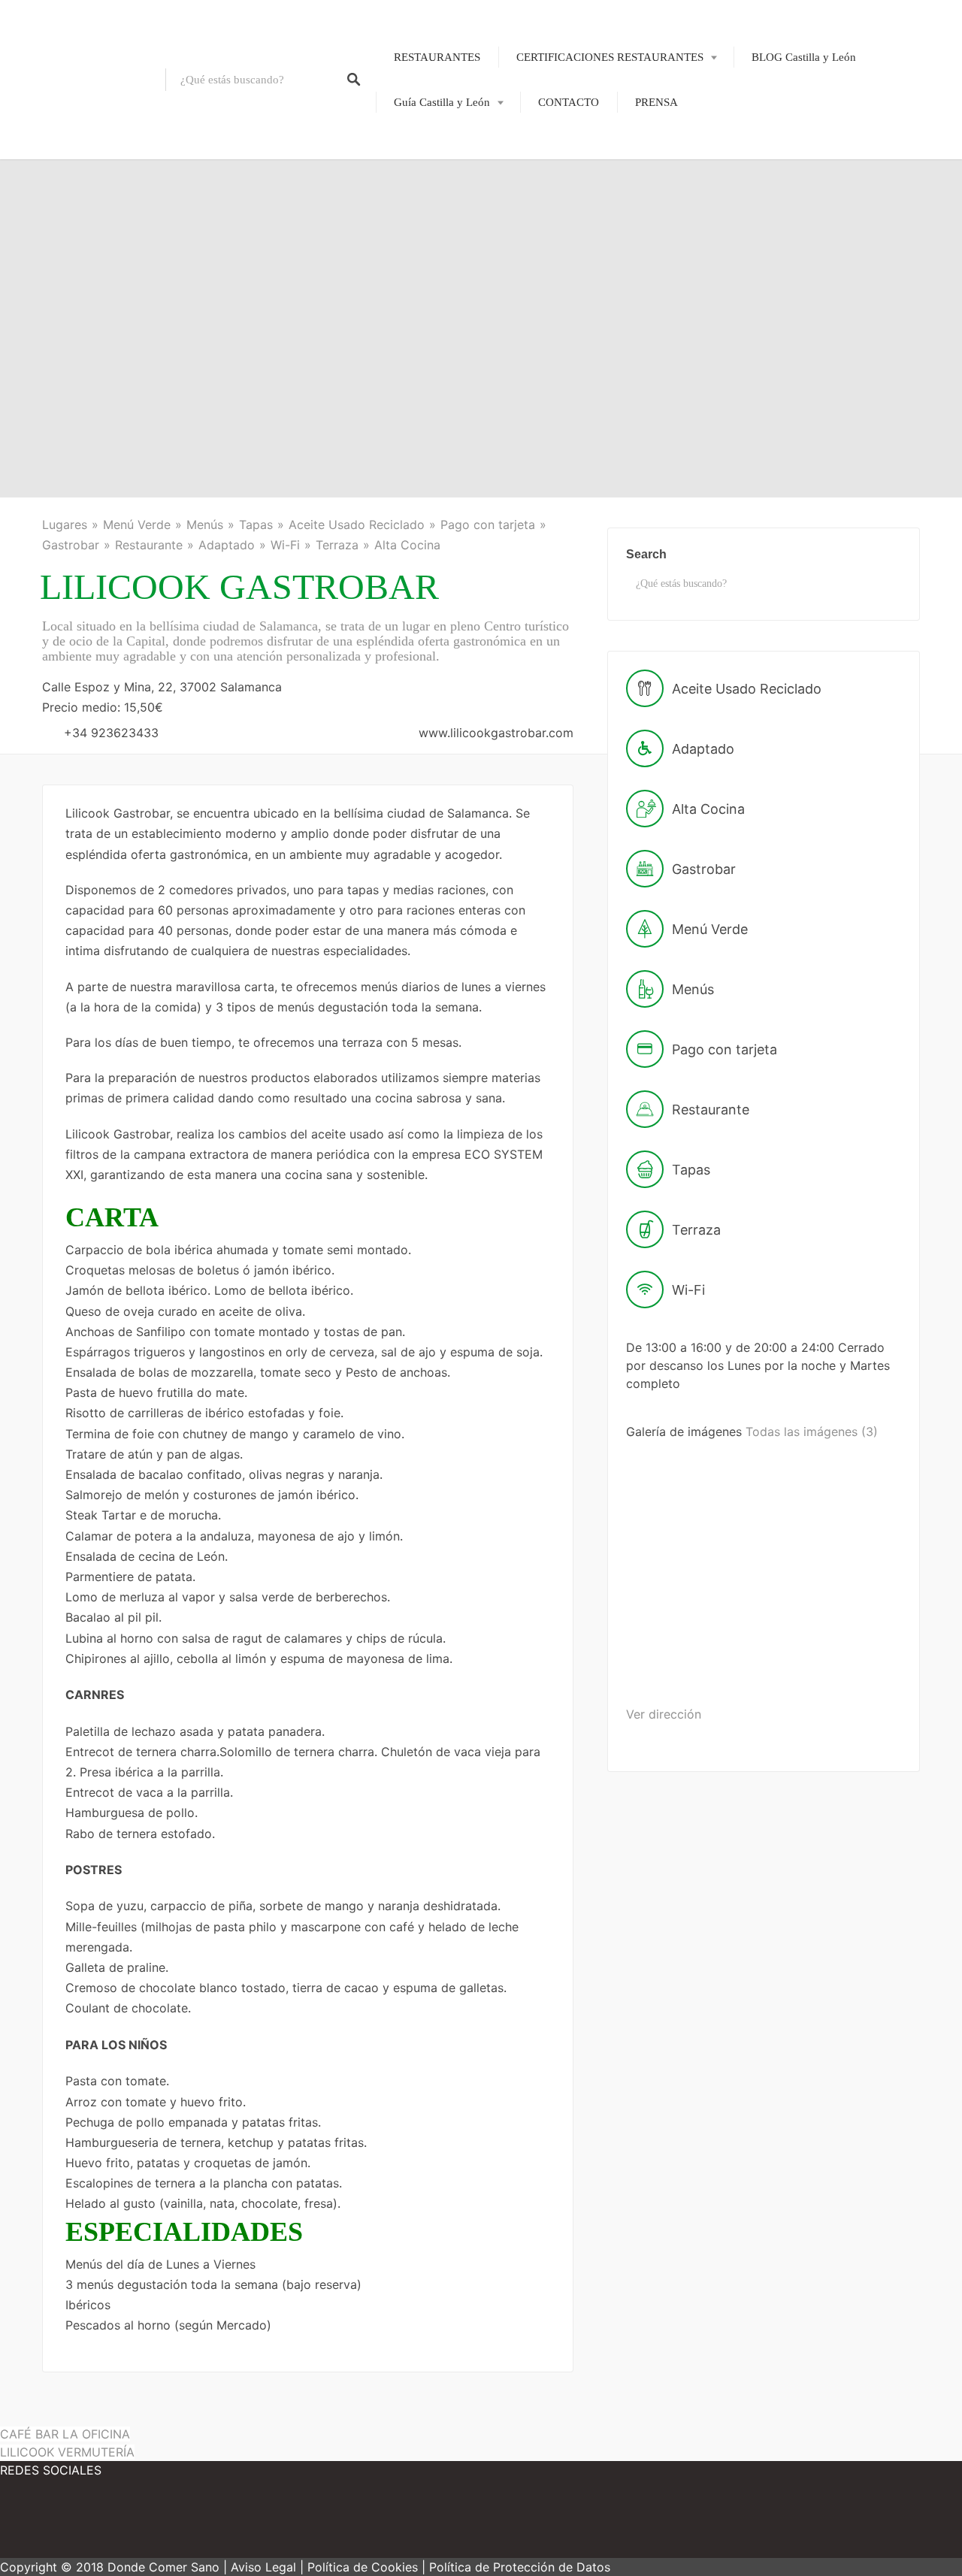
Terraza (337, 545)
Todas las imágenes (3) (812, 1432)
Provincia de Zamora (432, 358)
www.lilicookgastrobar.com (496, 733)
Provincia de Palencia (434, 229)
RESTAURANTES (437, 57)
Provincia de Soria (426, 307)
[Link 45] (684, 1549)
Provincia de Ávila (427, 152)
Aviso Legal (263, 2567)
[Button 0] (354, 80)
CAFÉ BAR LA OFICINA (65, 2434)
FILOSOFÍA (580, 107)
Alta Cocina (407, 545)
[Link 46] (799, 1549)
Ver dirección (664, 1714)
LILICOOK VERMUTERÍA (67, 2452)
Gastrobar (71, 545)
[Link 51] (45, 2523)
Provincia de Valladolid (438, 333)
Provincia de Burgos (431, 177)
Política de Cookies (363, 2567)
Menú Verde (137, 525)
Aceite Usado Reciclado (357, 525)
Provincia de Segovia (433, 281)
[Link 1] (83, 80)
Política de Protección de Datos (520, 2567)
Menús (205, 525)
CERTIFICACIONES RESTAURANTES (610, 57)
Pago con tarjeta (488, 525)
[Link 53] (225, 2523)
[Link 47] (682, 1666)
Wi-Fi (285, 545)
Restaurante (149, 545)
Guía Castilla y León (442, 102)
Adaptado (227, 545)
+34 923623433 (111, 733)
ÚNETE (570, 132)
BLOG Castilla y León (804, 57)
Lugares (65, 525)
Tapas (256, 525)
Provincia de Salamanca (439, 255)
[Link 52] (135, 2523)
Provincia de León (426, 204)
